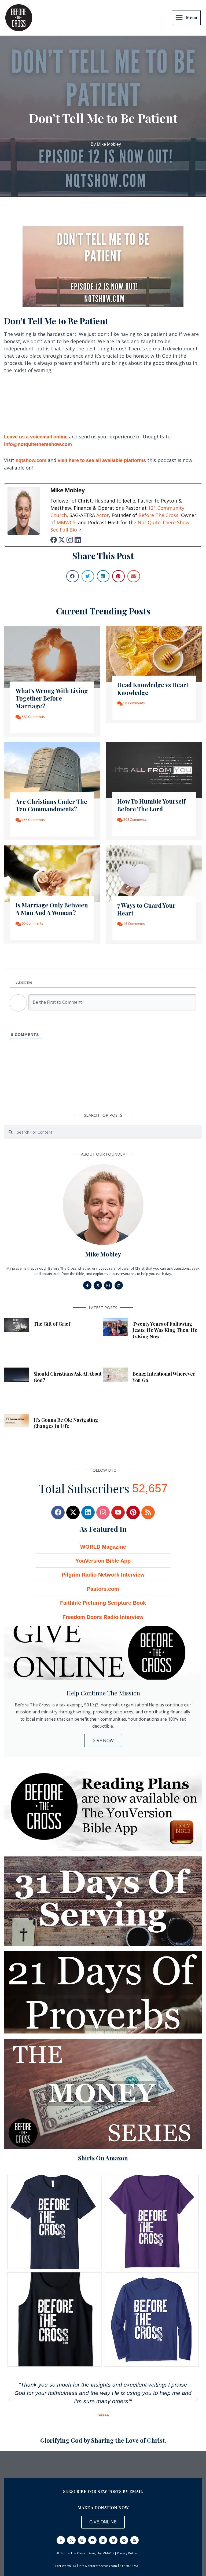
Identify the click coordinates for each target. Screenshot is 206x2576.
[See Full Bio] (80, 530)
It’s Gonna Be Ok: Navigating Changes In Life (66, 1423)
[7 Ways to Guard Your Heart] (154, 873)
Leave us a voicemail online (36, 437)
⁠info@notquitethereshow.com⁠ (38, 444)
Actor (103, 515)
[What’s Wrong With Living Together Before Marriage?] (52, 656)
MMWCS (66, 522)
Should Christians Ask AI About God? (68, 1377)
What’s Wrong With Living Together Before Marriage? (52, 698)
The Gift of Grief (52, 1324)
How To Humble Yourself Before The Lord (151, 805)
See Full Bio (64, 530)
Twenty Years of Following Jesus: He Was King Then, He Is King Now (165, 1330)
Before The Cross (158, 515)
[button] (73, 576)
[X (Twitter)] (62, 540)
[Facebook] (54, 540)
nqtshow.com (31, 460)
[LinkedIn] (78, 540)
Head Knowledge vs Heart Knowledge (153, 689)
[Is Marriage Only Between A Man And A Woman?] (52, 873)
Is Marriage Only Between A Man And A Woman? (52, 909)
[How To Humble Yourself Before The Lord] (154, 770)
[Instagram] (70, 540)
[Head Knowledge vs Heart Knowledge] (154, 653)
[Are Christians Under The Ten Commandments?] (52, 770)
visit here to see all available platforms (102, 460)
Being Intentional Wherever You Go (164, 1377)
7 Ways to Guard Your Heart (146, 909)
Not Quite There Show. (164, 522)
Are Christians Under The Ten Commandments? (51, 805)
